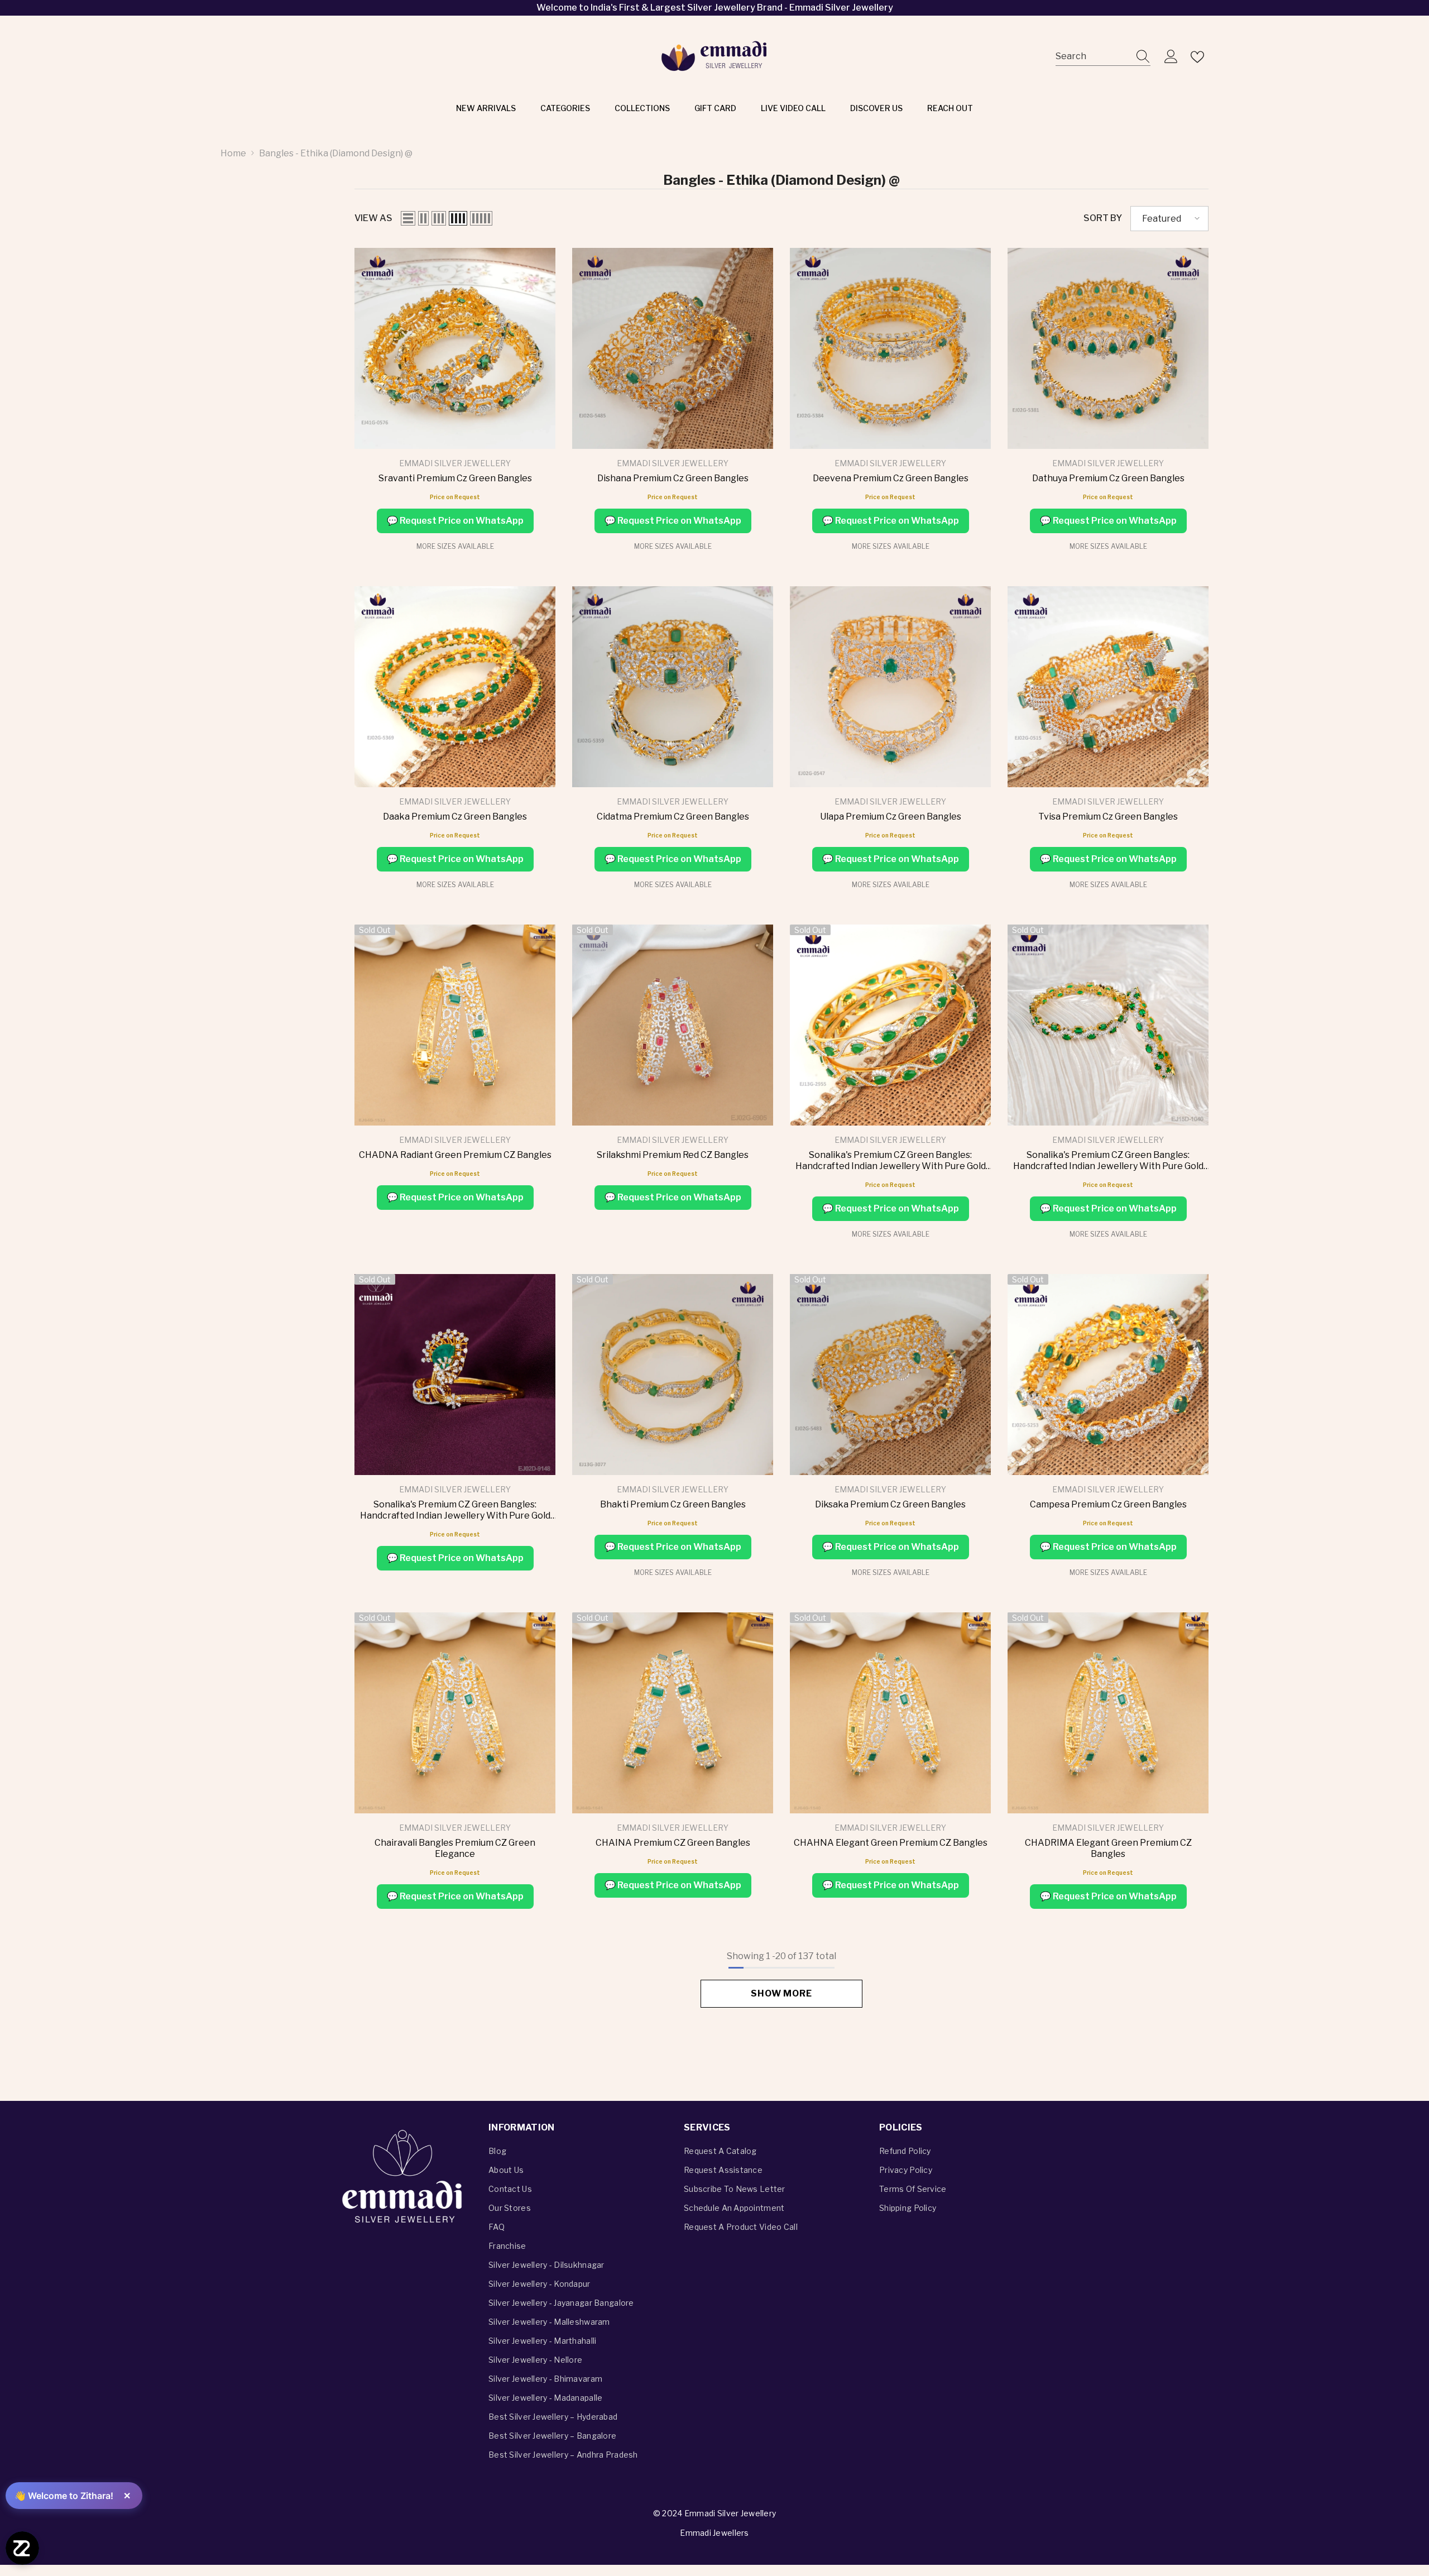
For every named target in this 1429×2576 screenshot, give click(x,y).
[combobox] (1092, 57)
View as (373, 218)
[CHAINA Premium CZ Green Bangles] (673, 1713)
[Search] (1103, 57)
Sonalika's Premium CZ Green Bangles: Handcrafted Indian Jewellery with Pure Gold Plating (891, 1161)
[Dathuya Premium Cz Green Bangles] (1108, 348)
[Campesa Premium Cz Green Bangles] (1108, 1375)
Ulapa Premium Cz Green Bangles (891, 817)
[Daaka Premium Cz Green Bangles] (455, 687)
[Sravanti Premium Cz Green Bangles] (455, 348)
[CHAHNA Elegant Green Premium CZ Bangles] (890, 1713)
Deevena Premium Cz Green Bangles (891, 478)
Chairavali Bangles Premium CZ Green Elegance (455, 1848)
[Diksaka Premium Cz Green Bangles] (890, 1375)
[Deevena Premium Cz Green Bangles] (890, 348)
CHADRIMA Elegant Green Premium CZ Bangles (1108, 1848)
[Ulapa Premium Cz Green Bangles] (890, 687)
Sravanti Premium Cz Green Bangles (455, 478)
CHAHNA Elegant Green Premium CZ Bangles (891, 1843)
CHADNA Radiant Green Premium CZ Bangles (455, 1155)
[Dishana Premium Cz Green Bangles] (673, 348)
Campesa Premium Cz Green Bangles (1108, 1504)
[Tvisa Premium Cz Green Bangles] (1108, 687)
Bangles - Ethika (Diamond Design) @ (336, 153)
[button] (408, 218)
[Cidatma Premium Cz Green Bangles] (673, 687)
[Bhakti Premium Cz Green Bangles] (673, 1375)
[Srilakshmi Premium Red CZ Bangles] (673, 1025)
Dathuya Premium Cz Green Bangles (1108, 478)
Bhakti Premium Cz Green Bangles (673, 1504)
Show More (781, 1993)
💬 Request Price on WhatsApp (455, 521)
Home (233, 153)
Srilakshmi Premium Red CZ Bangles (673, 1155)
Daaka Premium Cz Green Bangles (455, 817)
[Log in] (1171, 57)
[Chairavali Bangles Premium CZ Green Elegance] (455, 1713)
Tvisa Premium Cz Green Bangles (1108, 817)
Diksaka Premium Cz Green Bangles (890, 1504)
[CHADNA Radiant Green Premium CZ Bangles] (455, 1025)
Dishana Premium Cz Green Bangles (673, 478)
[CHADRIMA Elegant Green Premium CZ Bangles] (1108, 1713)
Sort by (1103, 218)
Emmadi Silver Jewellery (455, 463)
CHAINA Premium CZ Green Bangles (673, 1843)
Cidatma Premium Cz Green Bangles (673, 817)
